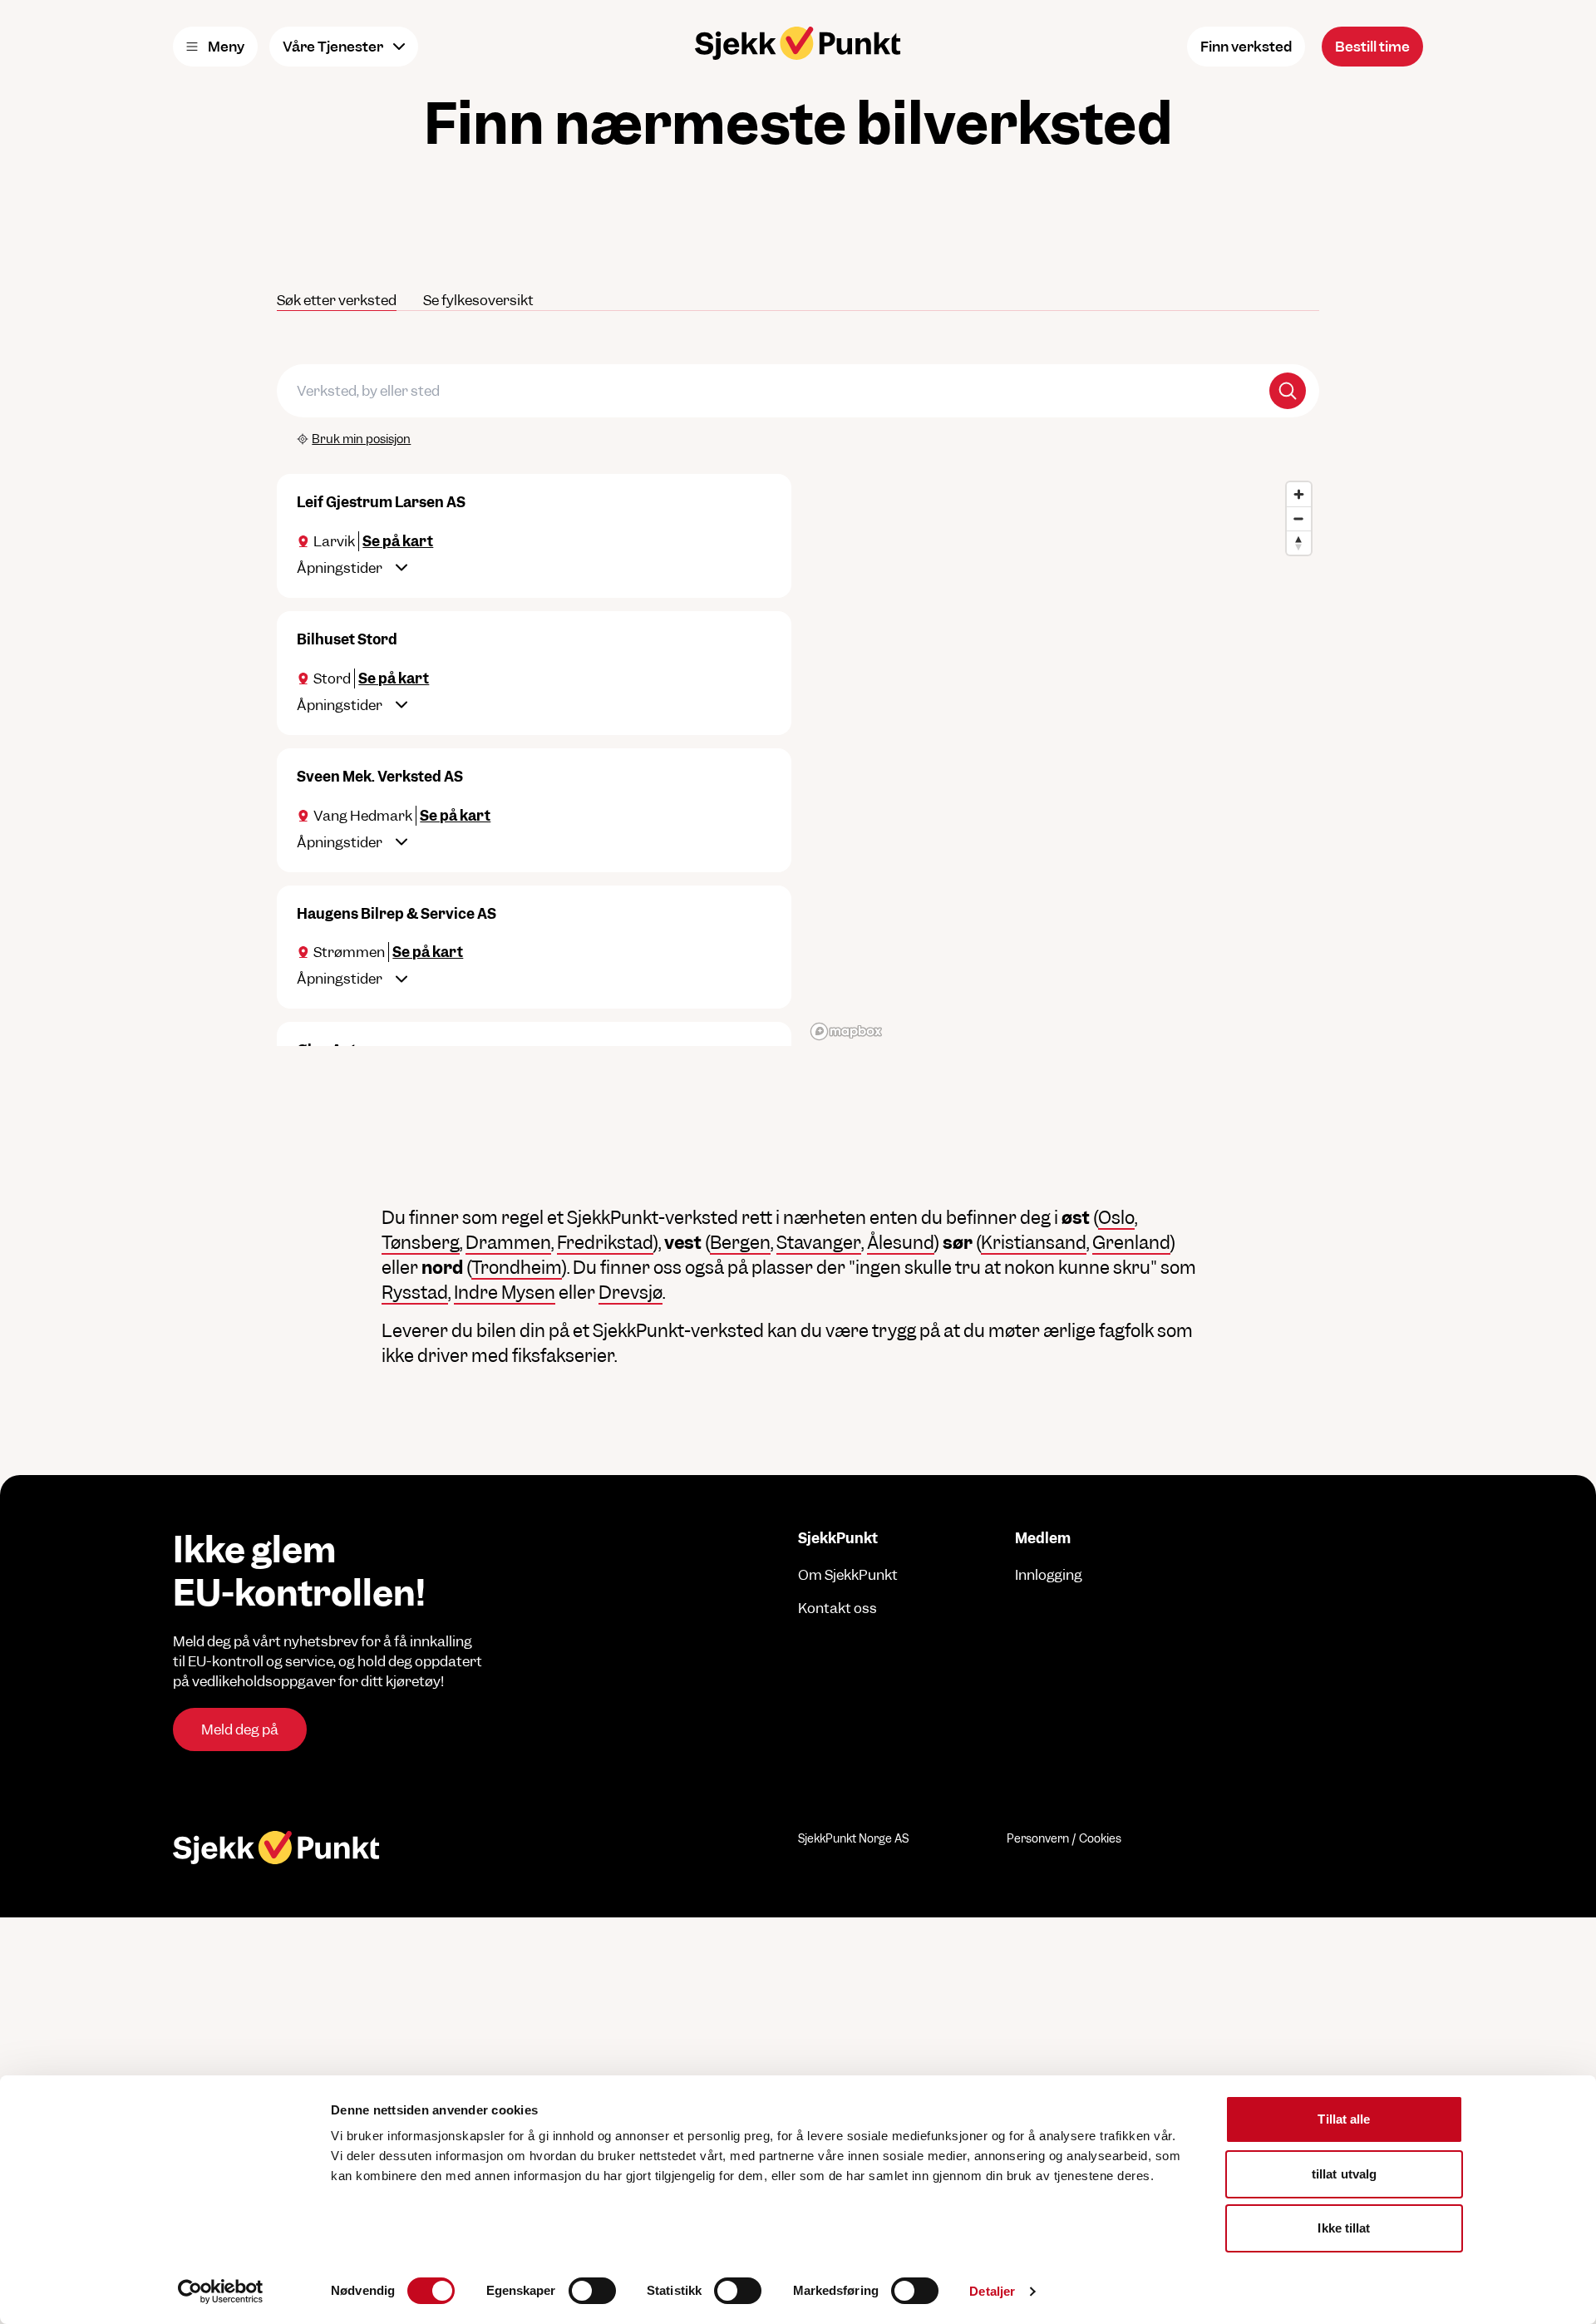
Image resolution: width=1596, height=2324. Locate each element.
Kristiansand (1034, 1243)
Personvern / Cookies (1064, 1838)
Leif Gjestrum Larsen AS (381, 502)
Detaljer (992, 2291)
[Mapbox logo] (846, 1031)
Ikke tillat (1344, 2228)
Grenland (1131, 1243)
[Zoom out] (1299, 518)
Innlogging (1049, 1575)
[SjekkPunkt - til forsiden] (798, 43)
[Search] (1288, 391)
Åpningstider (340, 568)
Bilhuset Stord (347, 639)
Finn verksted (1246, 47)
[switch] (592, 2291)
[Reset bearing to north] (1299, 543)
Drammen (508, 1243)
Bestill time (1372, 47)
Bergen (740, 1243)
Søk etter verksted (337, 300)
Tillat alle (1344, 2119)
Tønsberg (421, 1243)
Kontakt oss (837, 1608)
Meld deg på (240, 1729)
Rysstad (415, 1293)
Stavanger (819, 1243)
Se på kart (398, 541)
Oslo (1116, 1218)
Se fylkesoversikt (478, 300)
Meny (226, 47)
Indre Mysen (505, 1293)
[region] (1062, 760)
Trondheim (517, 1268)
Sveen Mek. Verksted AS (380, 777)
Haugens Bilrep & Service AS (397, 914)
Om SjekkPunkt (848, 1575)
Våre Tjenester (333, 47)
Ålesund (901, 1243)
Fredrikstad (605, 1243)
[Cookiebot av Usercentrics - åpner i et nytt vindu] (221, 2292)
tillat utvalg (1344, 2174)
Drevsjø (631, 1293)
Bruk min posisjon (361, 439)
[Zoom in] (1299, 494)
